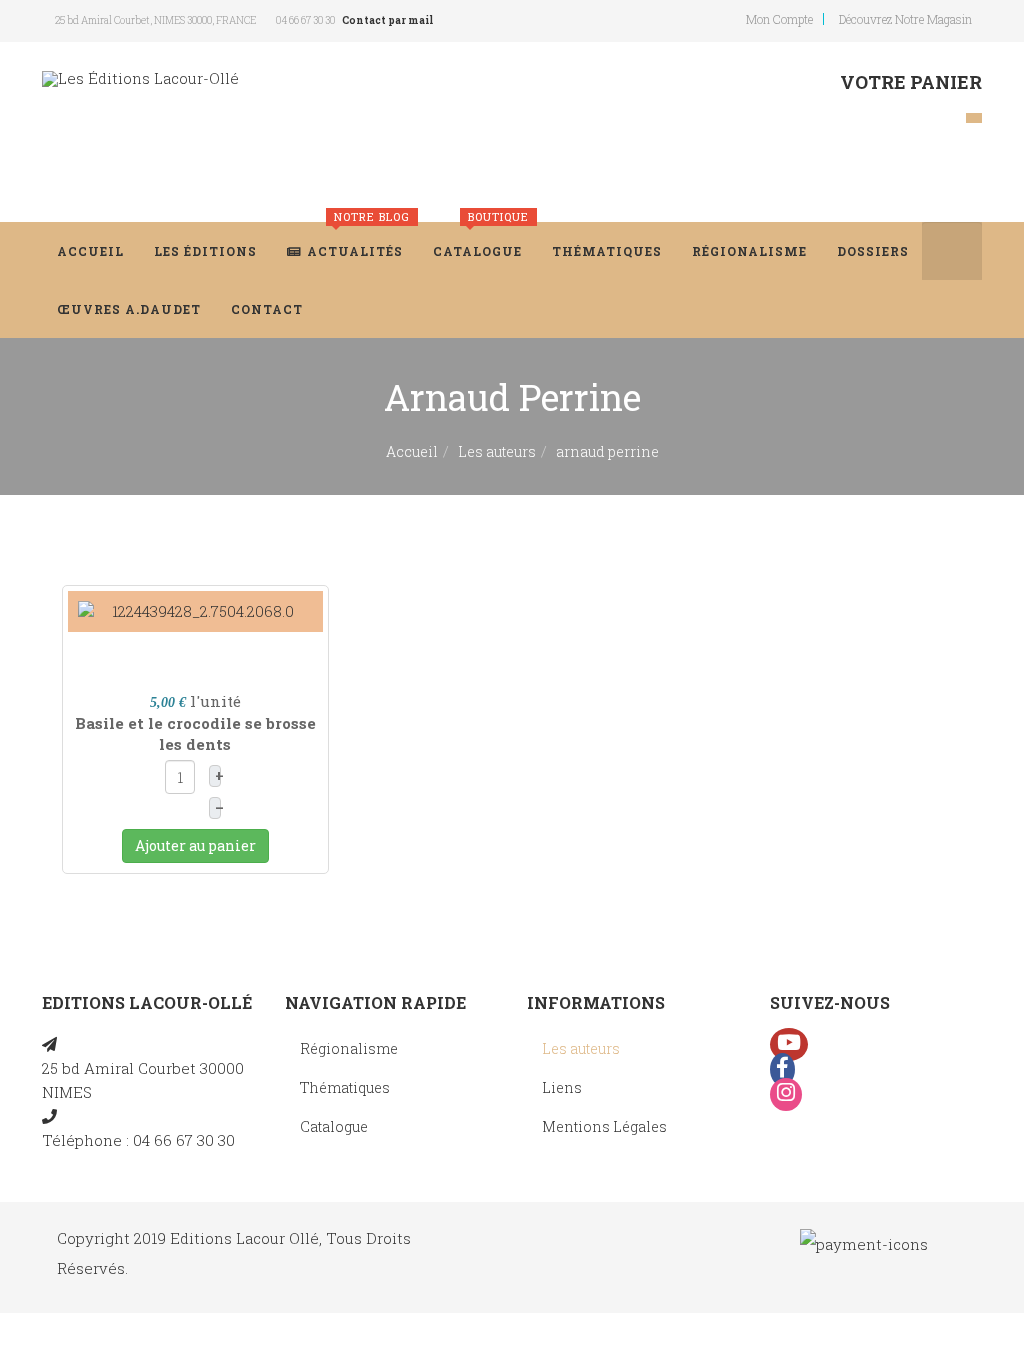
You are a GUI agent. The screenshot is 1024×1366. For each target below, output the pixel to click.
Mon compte (779, 19)
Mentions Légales (604, 1126)
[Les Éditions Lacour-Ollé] (140, 78)
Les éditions (205, 251)
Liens (562, 1087)
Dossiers (873, 251)
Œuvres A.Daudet (129, 309)
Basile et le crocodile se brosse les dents (195, 733)
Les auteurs (497, 451)
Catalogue (481, 240)
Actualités (358, 240)
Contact (267, 309)
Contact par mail (387, 20)
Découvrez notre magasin (905, 19)
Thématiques (607, 251)
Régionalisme (749, 251)
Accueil (90, 251)
